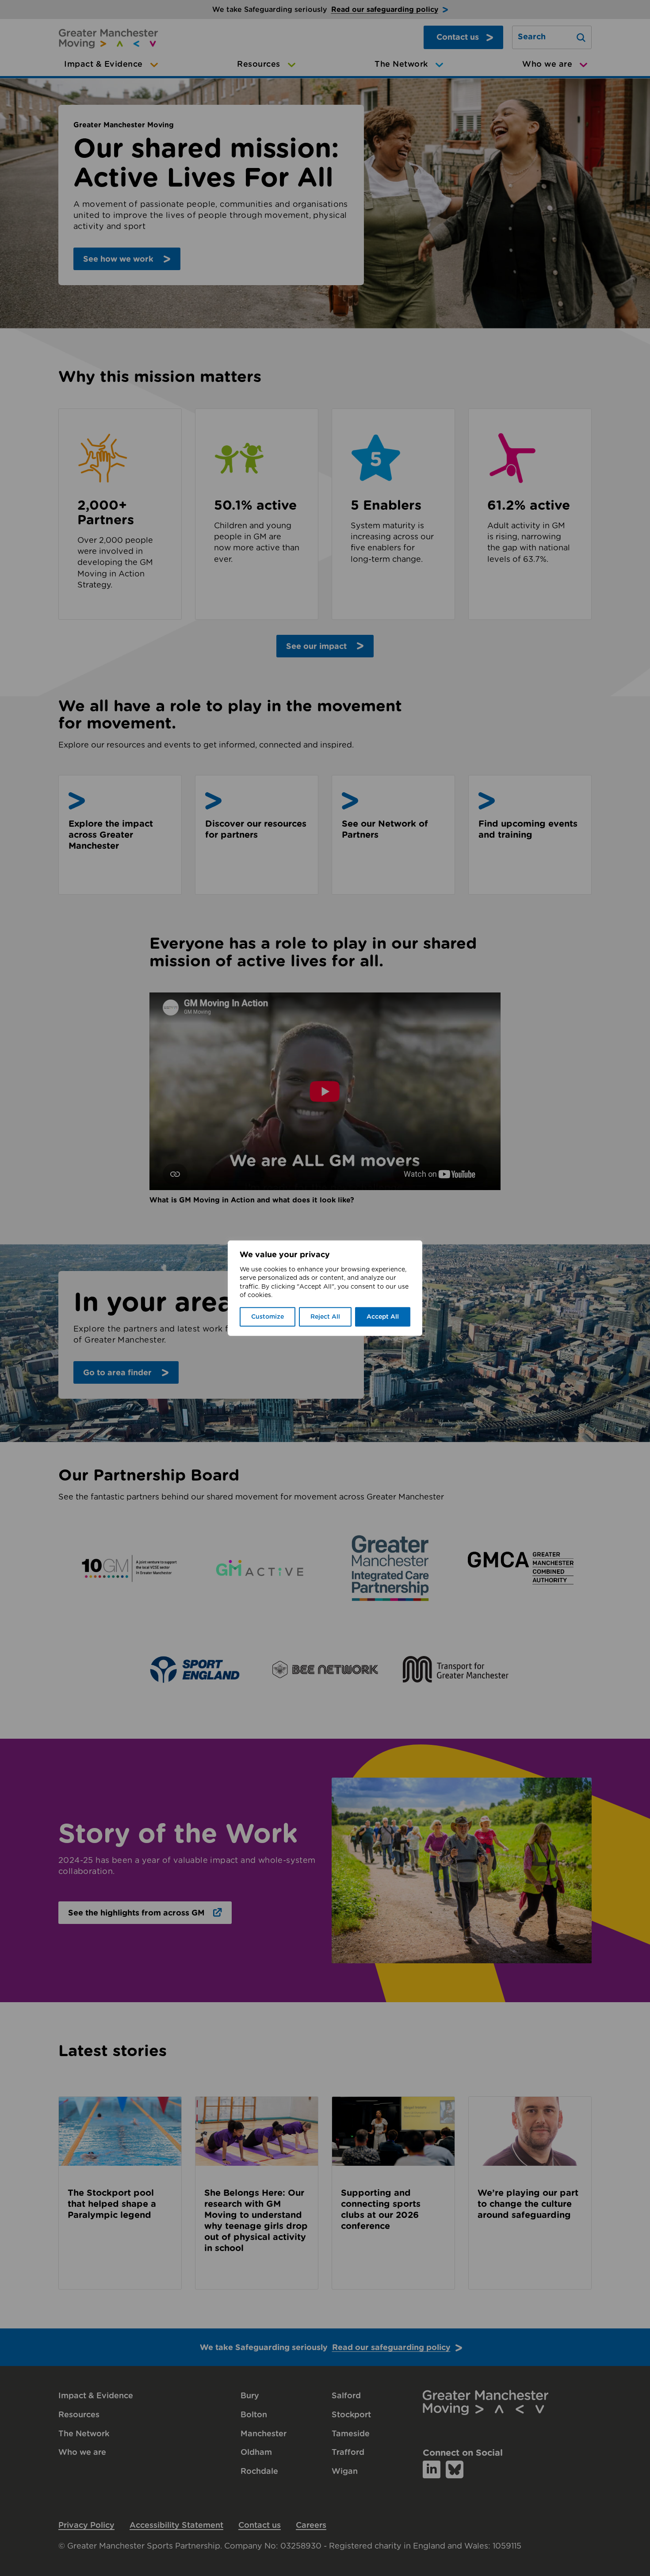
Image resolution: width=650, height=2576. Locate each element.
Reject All (325, 1317)
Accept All (383, 1317)
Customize (268, 1317)
